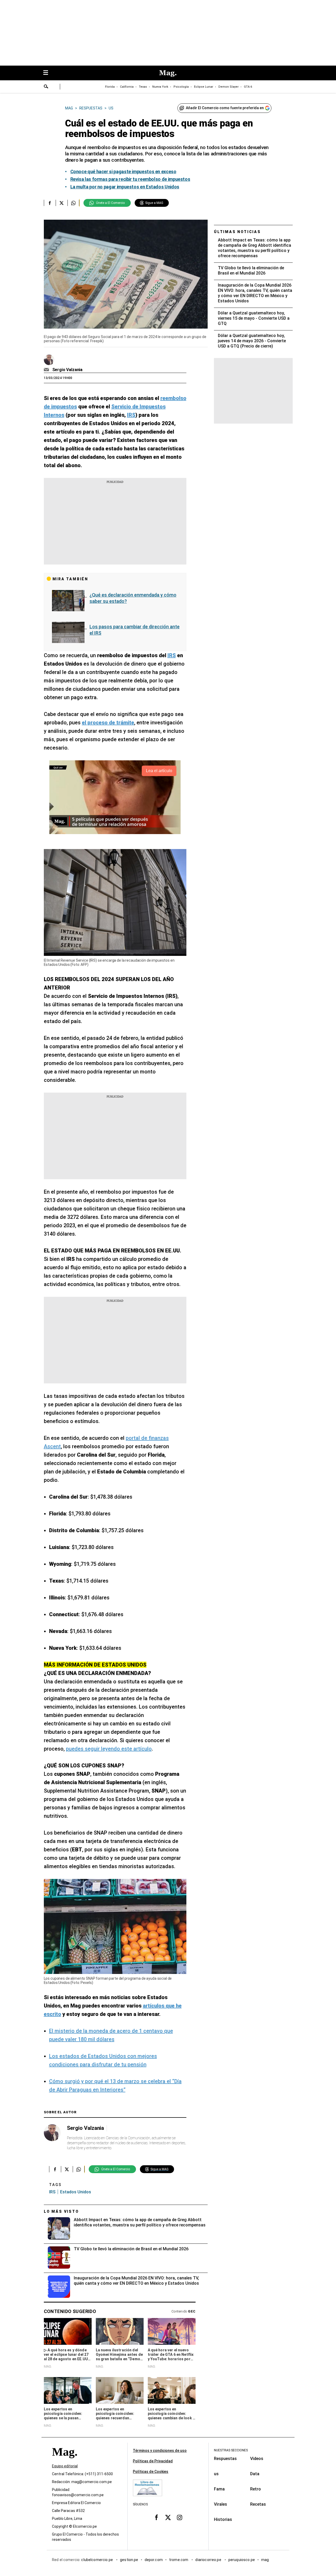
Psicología (181, 87)
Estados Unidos (76, 2192)
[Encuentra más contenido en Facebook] (50, 203)
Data (255, 2474)
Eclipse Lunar (204, 87)
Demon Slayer (229, 87)
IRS (52, 2192)
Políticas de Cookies (151, 2472)
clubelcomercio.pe (97, 2560)
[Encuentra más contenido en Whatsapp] (73, 203)
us (216, 2474)
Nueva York (160, 87)
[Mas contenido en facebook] (156, 2517)
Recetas (258, 2504)
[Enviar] (46, 87)
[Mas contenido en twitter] (168, 2517)
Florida (110, 87)
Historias (223, 2519)
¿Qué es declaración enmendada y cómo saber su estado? (133, 598)
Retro (256, 2489)
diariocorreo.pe (209, 2560)
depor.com (154, 2560)
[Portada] (65, 2461)
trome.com (179, 2560)
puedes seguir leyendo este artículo (109, 1749)
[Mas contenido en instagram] (180, 2517)
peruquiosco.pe (242, 2560)
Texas (143, 87)
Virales (220, 2504)
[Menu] (48, 73)
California (127, 87)
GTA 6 (248, 87)
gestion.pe (129, 2560)
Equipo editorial (65, 2466)
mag (265, 2560)
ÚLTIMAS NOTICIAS (237, 232)
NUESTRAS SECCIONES (231, 2450)
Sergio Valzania (67, 370)
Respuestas (225, 2459)
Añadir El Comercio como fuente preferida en (225, 108)
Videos (257, 2459)
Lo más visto (61, 2211)
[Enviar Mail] (47, 370)
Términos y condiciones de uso (160, 2451)
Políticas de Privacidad (153, 2461)
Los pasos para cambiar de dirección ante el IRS (135, 630)
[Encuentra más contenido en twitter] (62, 203)
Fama (219, 2489)
